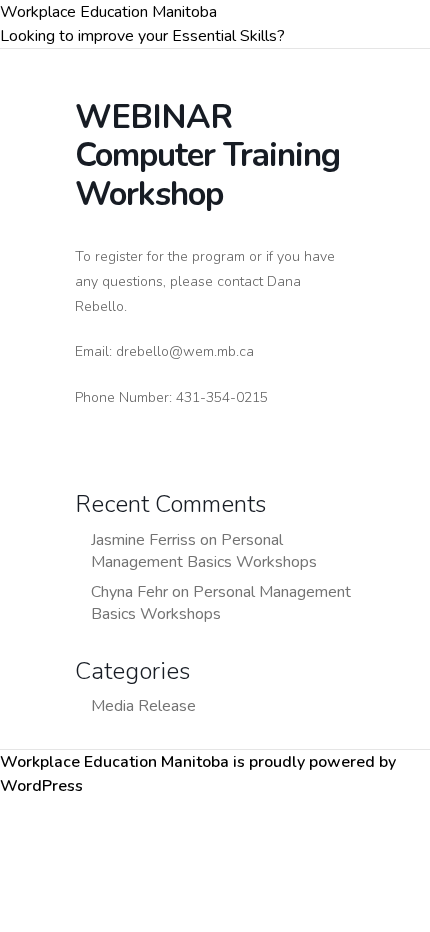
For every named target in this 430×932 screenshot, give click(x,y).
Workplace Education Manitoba (108, 12)
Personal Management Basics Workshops (204, 551)
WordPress (41, 786)
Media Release (143, 706)
